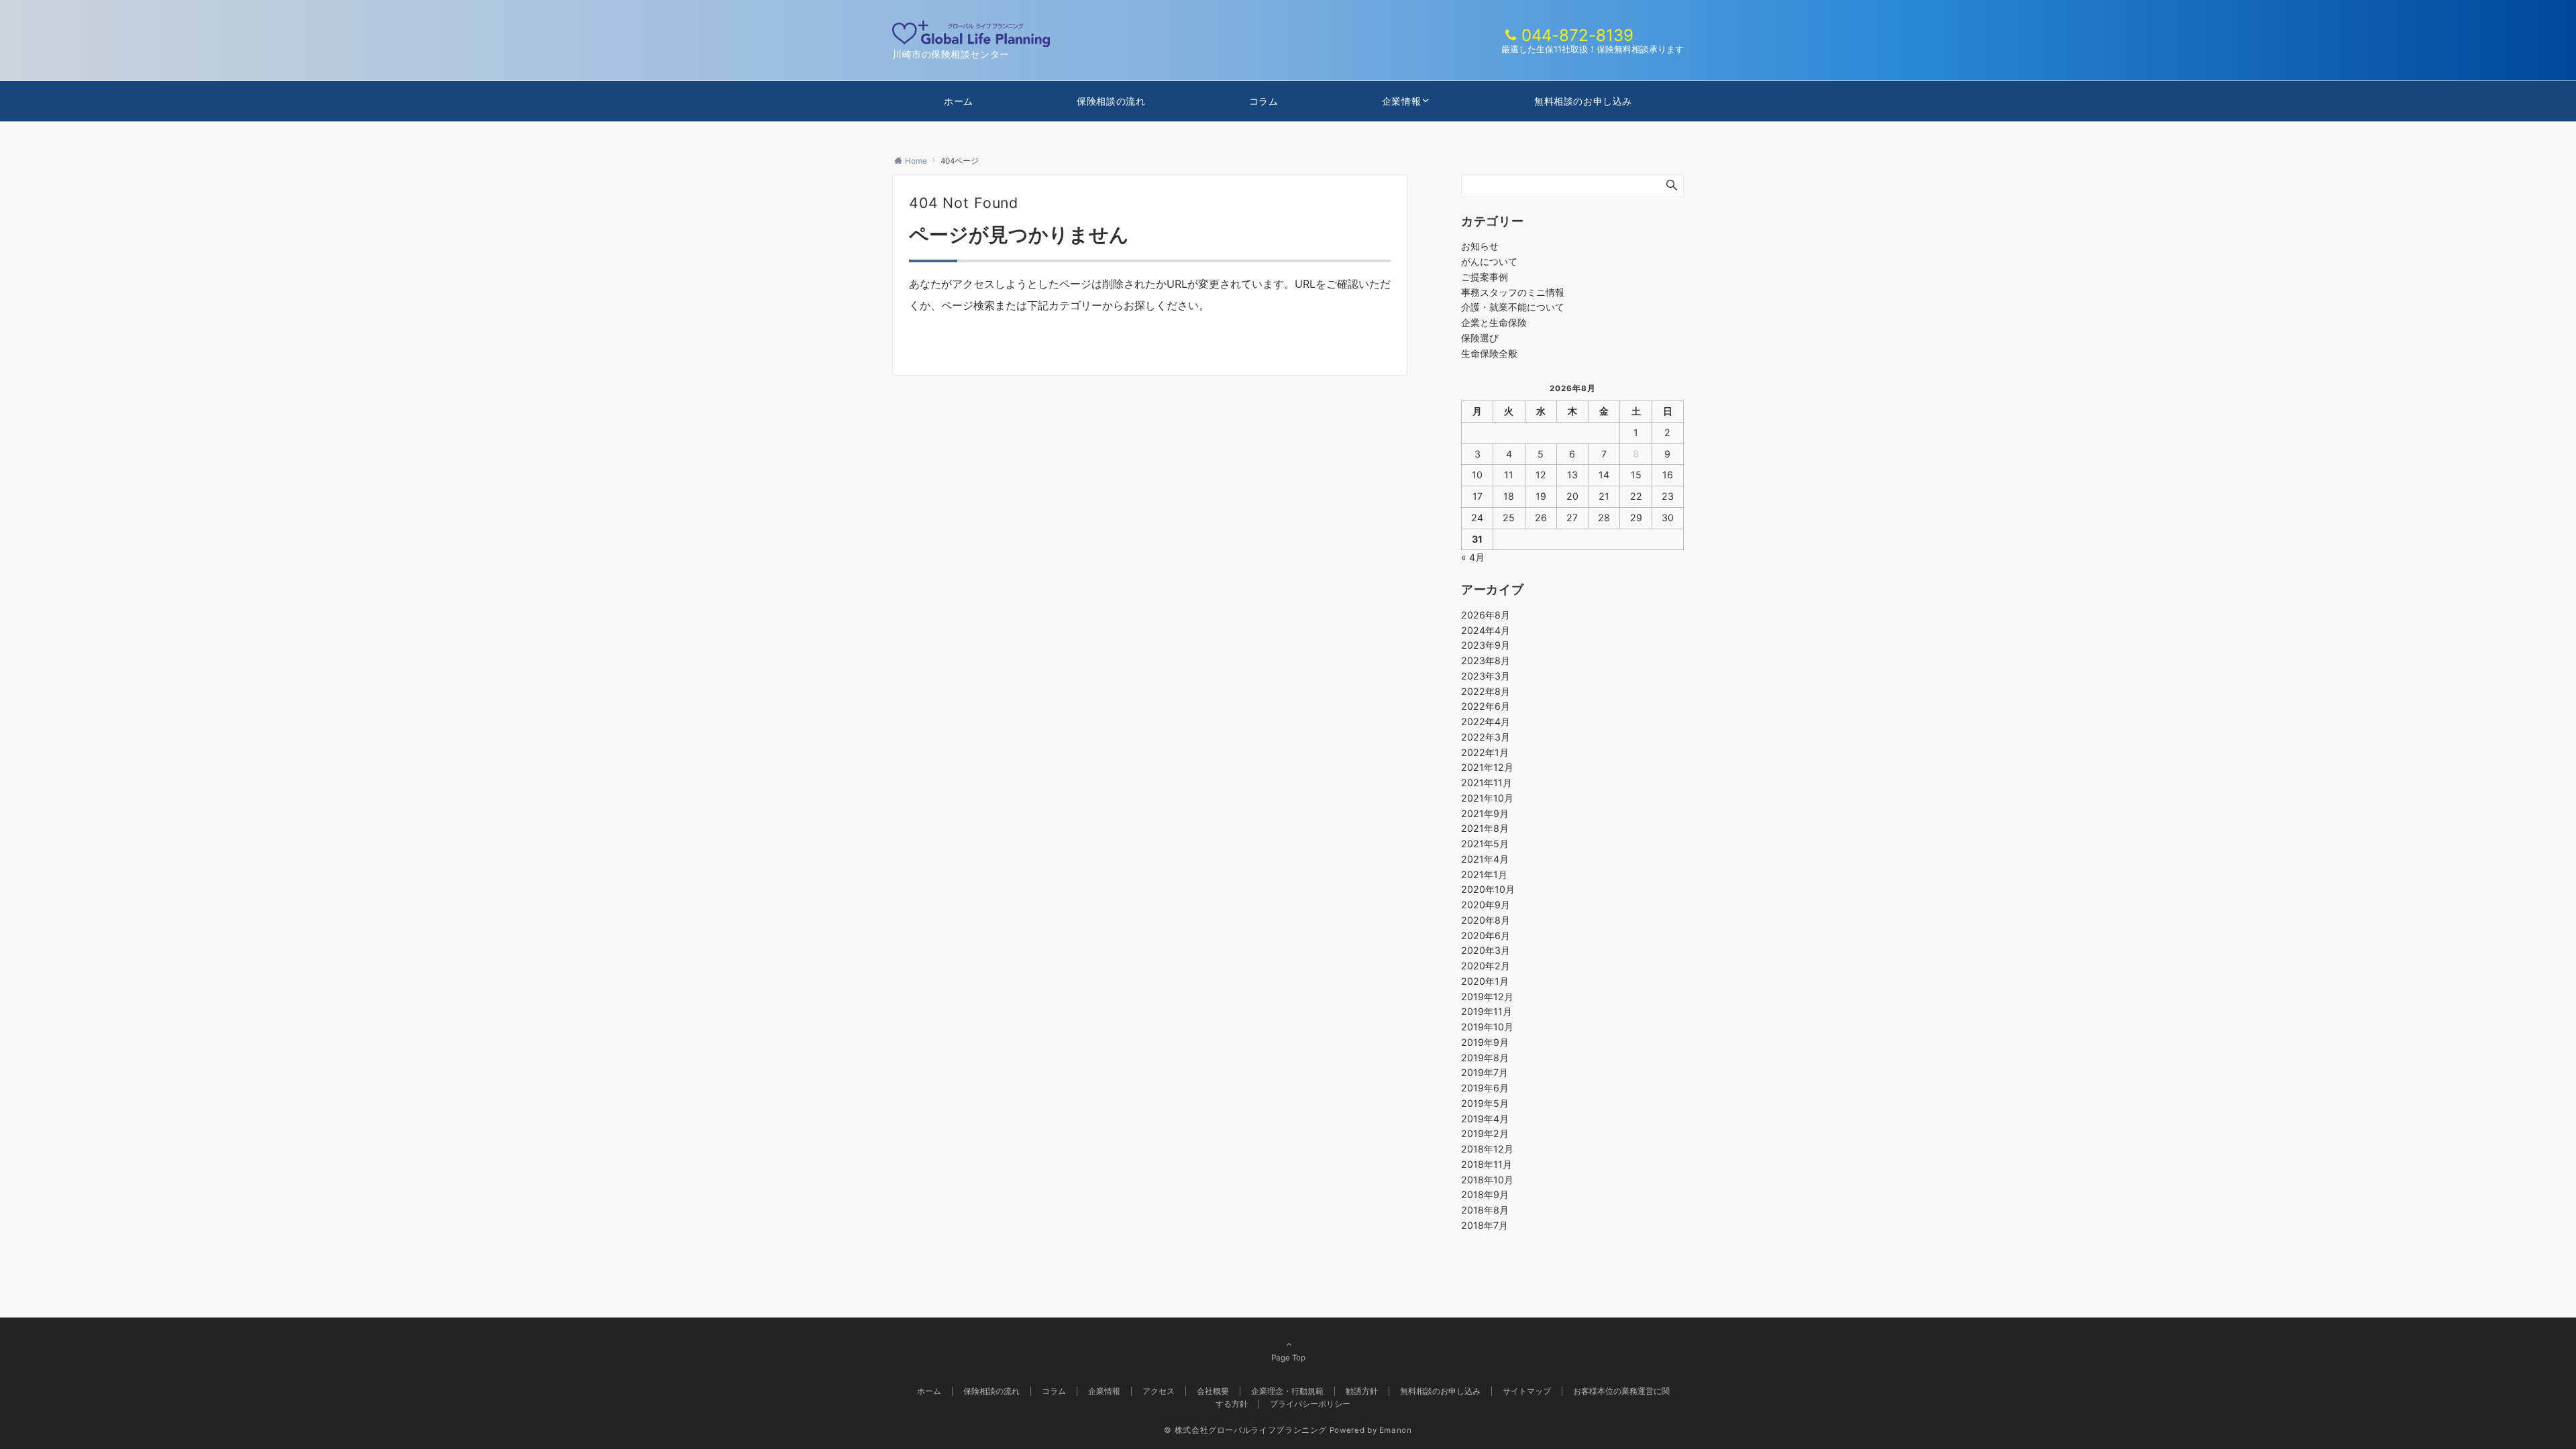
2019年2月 (1485, 1133)
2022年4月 (1486, 721)
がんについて (1489, 261)
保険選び (1480, 338)
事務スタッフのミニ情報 (1513, 292)
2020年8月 (1486, 920)
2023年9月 (1486, 645)
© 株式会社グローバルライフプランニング (1245, 1430)
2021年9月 (1485, 813)
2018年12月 (1487, 1149)
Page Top (1288, 1358)
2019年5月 (1485, 1103)
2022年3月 (1486, 737)
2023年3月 (1486, 676)
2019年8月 (1485, 1058)
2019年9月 (1485, 1042)
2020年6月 (1486, 935)
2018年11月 (1487, 1164)
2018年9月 (1485, 1194)
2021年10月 (1487, 798)
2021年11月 (1487, 783)
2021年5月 (1485, 844)
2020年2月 (1486, 966)
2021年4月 (1485, 859)
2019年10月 (1487, 1027)
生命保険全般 (1489, 353)
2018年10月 (1487, 1180)
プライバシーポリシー (1310, 1404)
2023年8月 (1486, 660)
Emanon (1396, 1430)
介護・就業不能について (1513, 307)
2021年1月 (1484, 874)
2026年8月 (1486, 615)
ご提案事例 (1485, 277)
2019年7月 (1485, 1072)
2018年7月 (1485, 1225)
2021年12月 (1487, 767)
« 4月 (1473, 557)
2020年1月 (1485, 981)
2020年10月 (1488, 889)
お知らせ (1480, 246)
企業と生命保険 (1494, 322)
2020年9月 (1486, 905)
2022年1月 (1485, 752)
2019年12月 (1487, 997)
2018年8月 (1485, 1210)
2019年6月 (1485, 1088)
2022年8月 (1486, 691)
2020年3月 (1486, 950)
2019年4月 (1485, 1119)
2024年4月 (1486, 630)
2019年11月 (1487, 1011)
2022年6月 (1486, 706)
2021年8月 (1485, 828)
